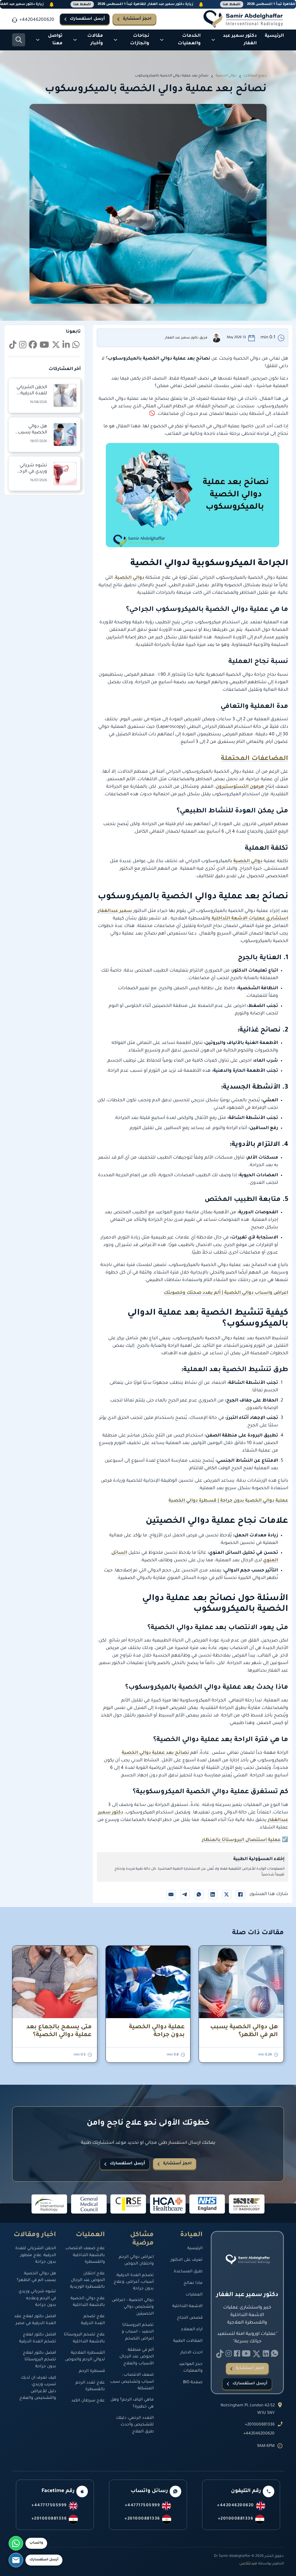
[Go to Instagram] (23, 346)
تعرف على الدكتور (187, 2260)
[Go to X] (56, 346)
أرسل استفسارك (87, 19)
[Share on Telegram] (185, 1895)
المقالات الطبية (188, 2341)
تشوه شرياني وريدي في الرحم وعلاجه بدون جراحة (37, 2299)
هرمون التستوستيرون (240, 787)
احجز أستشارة (137, 19)
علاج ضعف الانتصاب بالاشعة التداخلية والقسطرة (85, 2255)
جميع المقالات (255, 76)
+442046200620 (259, 2434)
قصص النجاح (190, 2318)
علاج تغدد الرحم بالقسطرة (90, 2386)
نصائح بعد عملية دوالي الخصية (155, 1753)
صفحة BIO (193, 2383)
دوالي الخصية (226, 76)
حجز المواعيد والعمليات (191, 2368)
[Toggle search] (19, 40)
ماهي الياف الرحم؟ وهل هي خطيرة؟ (132, 2403)
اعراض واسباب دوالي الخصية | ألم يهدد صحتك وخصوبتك (226, 1293)
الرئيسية (274, 36)
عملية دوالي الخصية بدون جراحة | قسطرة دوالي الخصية (228, 1501)
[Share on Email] (171, 1895)
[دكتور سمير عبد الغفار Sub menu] (213, 40)
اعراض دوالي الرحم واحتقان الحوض (136, 2261)
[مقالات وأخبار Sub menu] (75, 40)
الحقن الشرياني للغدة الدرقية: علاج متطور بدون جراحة (36, 2255)
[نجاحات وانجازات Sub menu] (115, 40)
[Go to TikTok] (13, 346)
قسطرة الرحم (92, 2371)
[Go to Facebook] (33, 346)
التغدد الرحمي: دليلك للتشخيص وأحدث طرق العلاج (135, 2425)
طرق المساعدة (188, 2272)
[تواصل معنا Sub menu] (38, 40)
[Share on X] (227, 1895)
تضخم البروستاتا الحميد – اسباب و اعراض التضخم (138, 2332)
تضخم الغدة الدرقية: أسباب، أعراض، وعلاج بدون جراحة (134, 2282)
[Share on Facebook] (240, 1895)
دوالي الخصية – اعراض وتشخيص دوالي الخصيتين (133, 2307)
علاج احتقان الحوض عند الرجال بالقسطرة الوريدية (87, 2281)
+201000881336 (260, 2425)
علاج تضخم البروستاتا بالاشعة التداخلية (84, 2338)
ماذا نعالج (193, 2283)
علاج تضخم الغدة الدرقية (93, 2320)
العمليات (194, 2295)
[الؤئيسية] (243, 19)
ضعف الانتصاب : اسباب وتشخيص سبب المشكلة (132, 2382)
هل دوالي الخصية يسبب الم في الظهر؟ (33, 433)
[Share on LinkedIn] (213, 1895)
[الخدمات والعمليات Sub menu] (162, 40)
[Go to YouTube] (44, 346)
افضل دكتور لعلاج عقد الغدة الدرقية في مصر (35, 2320)
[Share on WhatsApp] (199, 1895)
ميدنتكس (248, 2564)
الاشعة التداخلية (187, 2306)
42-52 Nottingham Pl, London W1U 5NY (248, 2410)
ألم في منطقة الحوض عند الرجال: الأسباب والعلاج (136, 2357)
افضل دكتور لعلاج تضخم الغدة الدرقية (38, 2338)
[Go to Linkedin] (76, 346)
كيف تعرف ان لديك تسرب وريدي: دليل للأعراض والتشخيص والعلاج (38, 2388)
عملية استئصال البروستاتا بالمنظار (241, 1840)
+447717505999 (143, 2506)
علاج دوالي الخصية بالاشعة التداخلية (88, 2302)
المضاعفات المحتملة (255, 759)
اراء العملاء (192, 2330)
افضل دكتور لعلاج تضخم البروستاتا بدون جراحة (39, 2360)
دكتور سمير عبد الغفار (240, 40)
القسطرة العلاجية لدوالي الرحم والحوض (85, 2356)
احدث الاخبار (192, 2353)
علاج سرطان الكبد (88, 2401)
